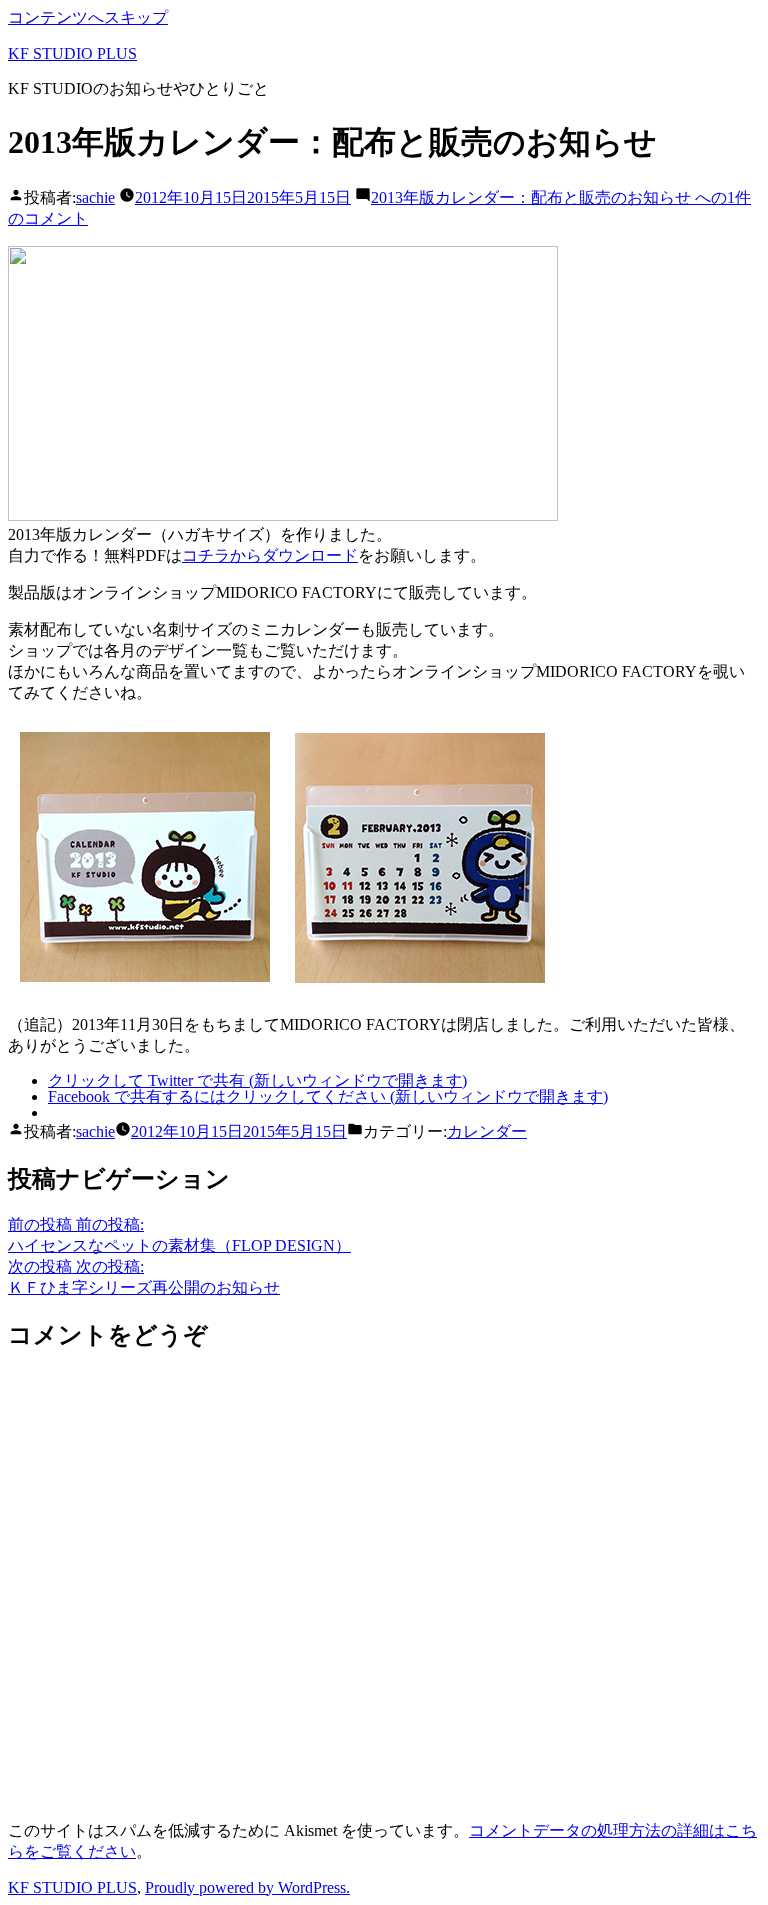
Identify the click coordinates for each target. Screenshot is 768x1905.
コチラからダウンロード (270, 555)
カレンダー (487, 1131)
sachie (95, 197)
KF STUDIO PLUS (72, 53)
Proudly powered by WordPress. (247, 1887)
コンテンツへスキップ (88, 17)
